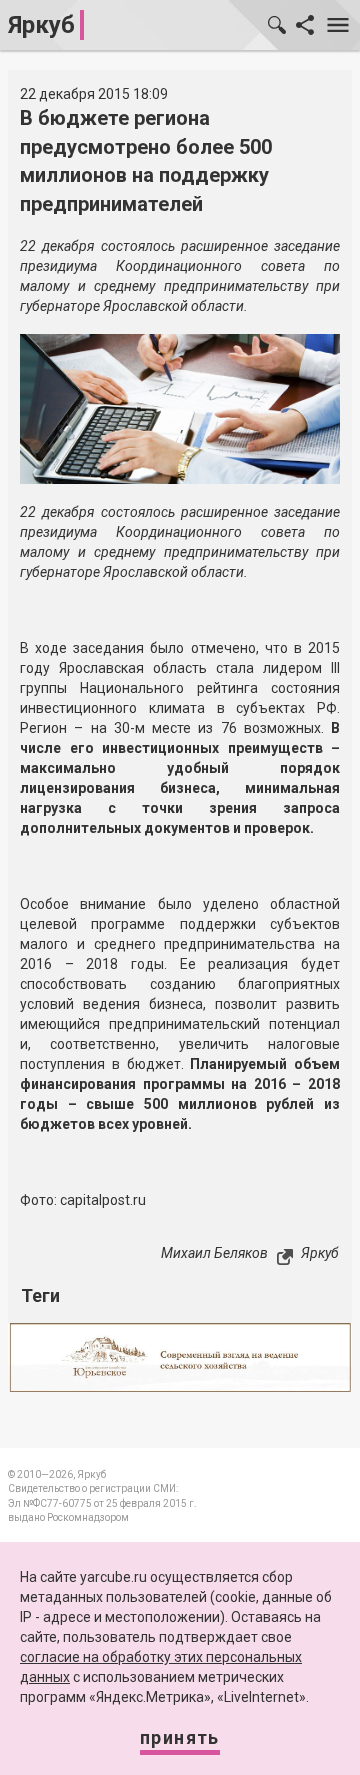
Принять (180, 1737)
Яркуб (41, 25)
